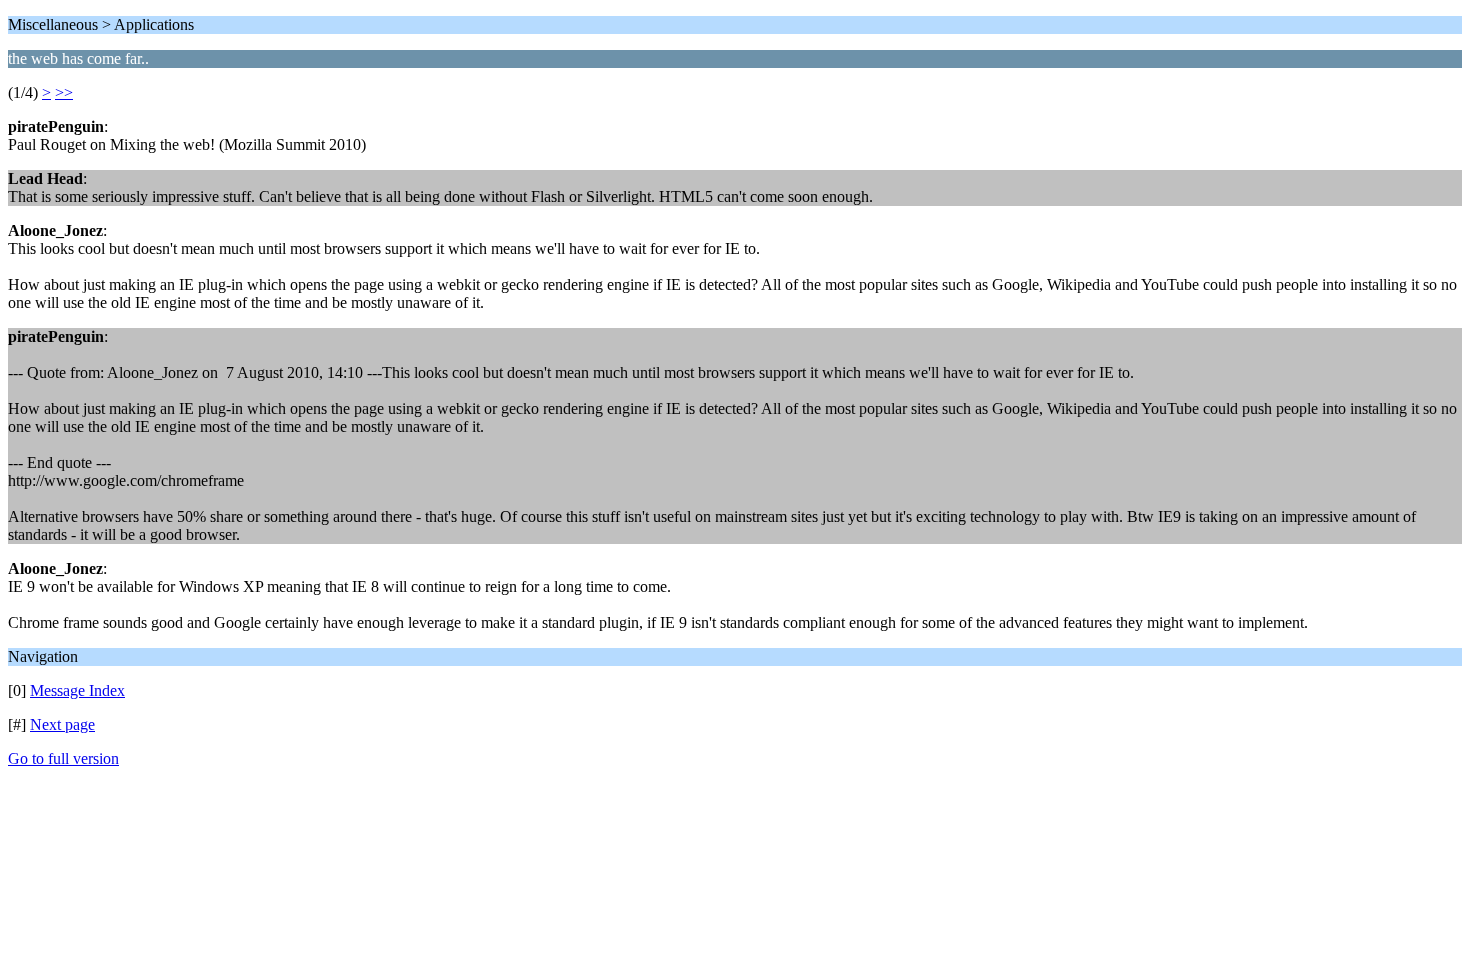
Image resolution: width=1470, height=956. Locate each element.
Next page (62, 724)
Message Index (77, 690)
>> (64, 92)
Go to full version (63, 758)
